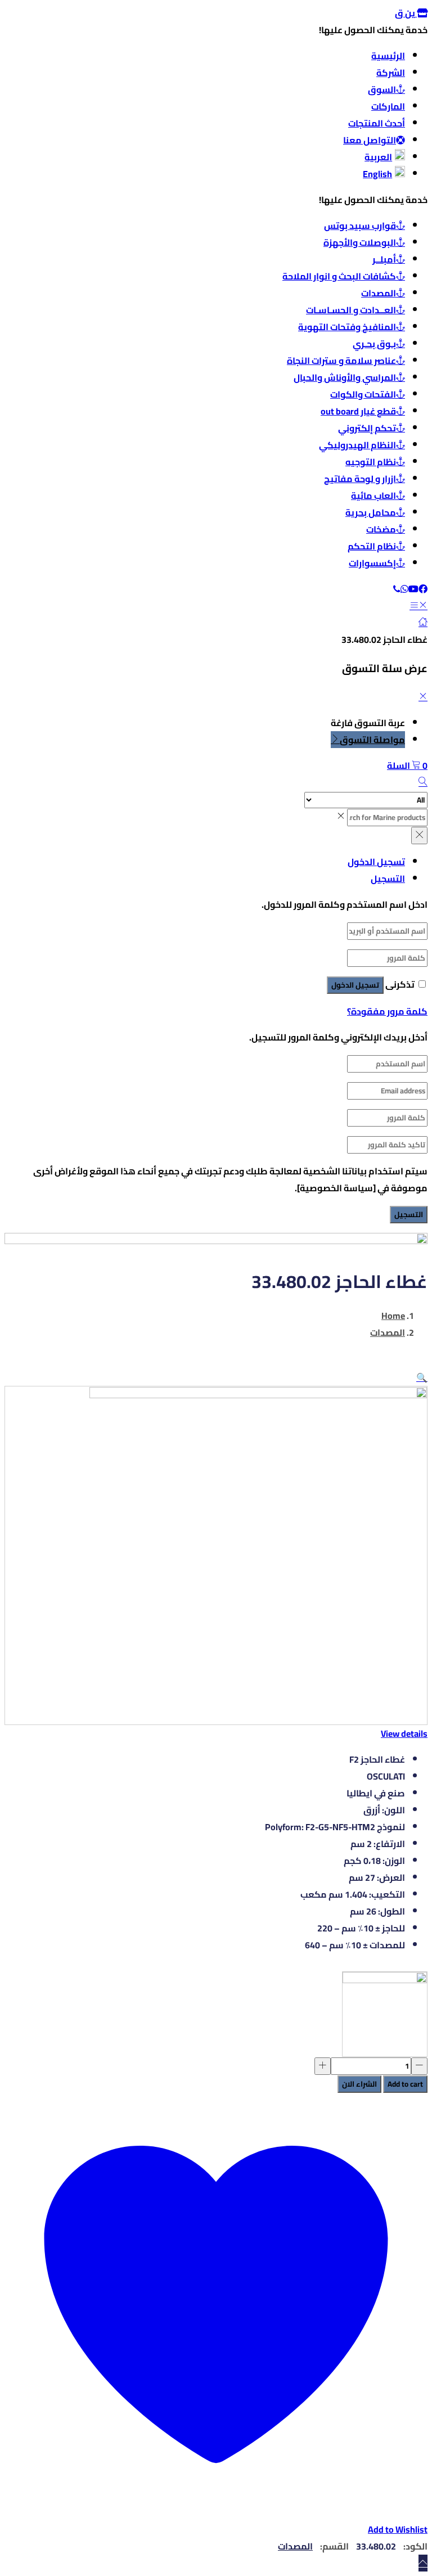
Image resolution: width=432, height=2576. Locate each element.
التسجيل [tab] (388, 879)
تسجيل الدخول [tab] (376, 862)
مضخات (381, 529)
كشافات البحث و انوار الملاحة (339, 276)
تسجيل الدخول (355, 985)
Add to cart (405, 2084)
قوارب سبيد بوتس (360, 226)
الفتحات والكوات (363, 394)
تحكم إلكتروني (367, 428)
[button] (407, 765)
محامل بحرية (371, 512)
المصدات (379, 293)
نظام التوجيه (371, 462)
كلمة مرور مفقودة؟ (387, 1011)
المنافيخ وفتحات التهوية (347, 327)
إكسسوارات (372, 563)
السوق (382, 89)
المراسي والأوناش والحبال (345, 377)
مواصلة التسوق (372, 740)
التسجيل (409, 1215)
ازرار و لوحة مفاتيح (360, 479)
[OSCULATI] (385, 2014)
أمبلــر (384, 259)
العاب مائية (373, 496)
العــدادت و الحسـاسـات (351, 310)
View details (404, 1733)
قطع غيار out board (358, 411)
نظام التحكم (372, 546)
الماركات (388, 106)
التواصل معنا (370, 140)
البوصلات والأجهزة (360, 242)
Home (393, 1316)
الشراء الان (359, 2084)
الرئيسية (388, 56)
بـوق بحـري (374, 344)
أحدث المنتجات (377, 123)
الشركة (391, 73)
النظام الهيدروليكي (357, 445)
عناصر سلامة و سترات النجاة (341, 361)
